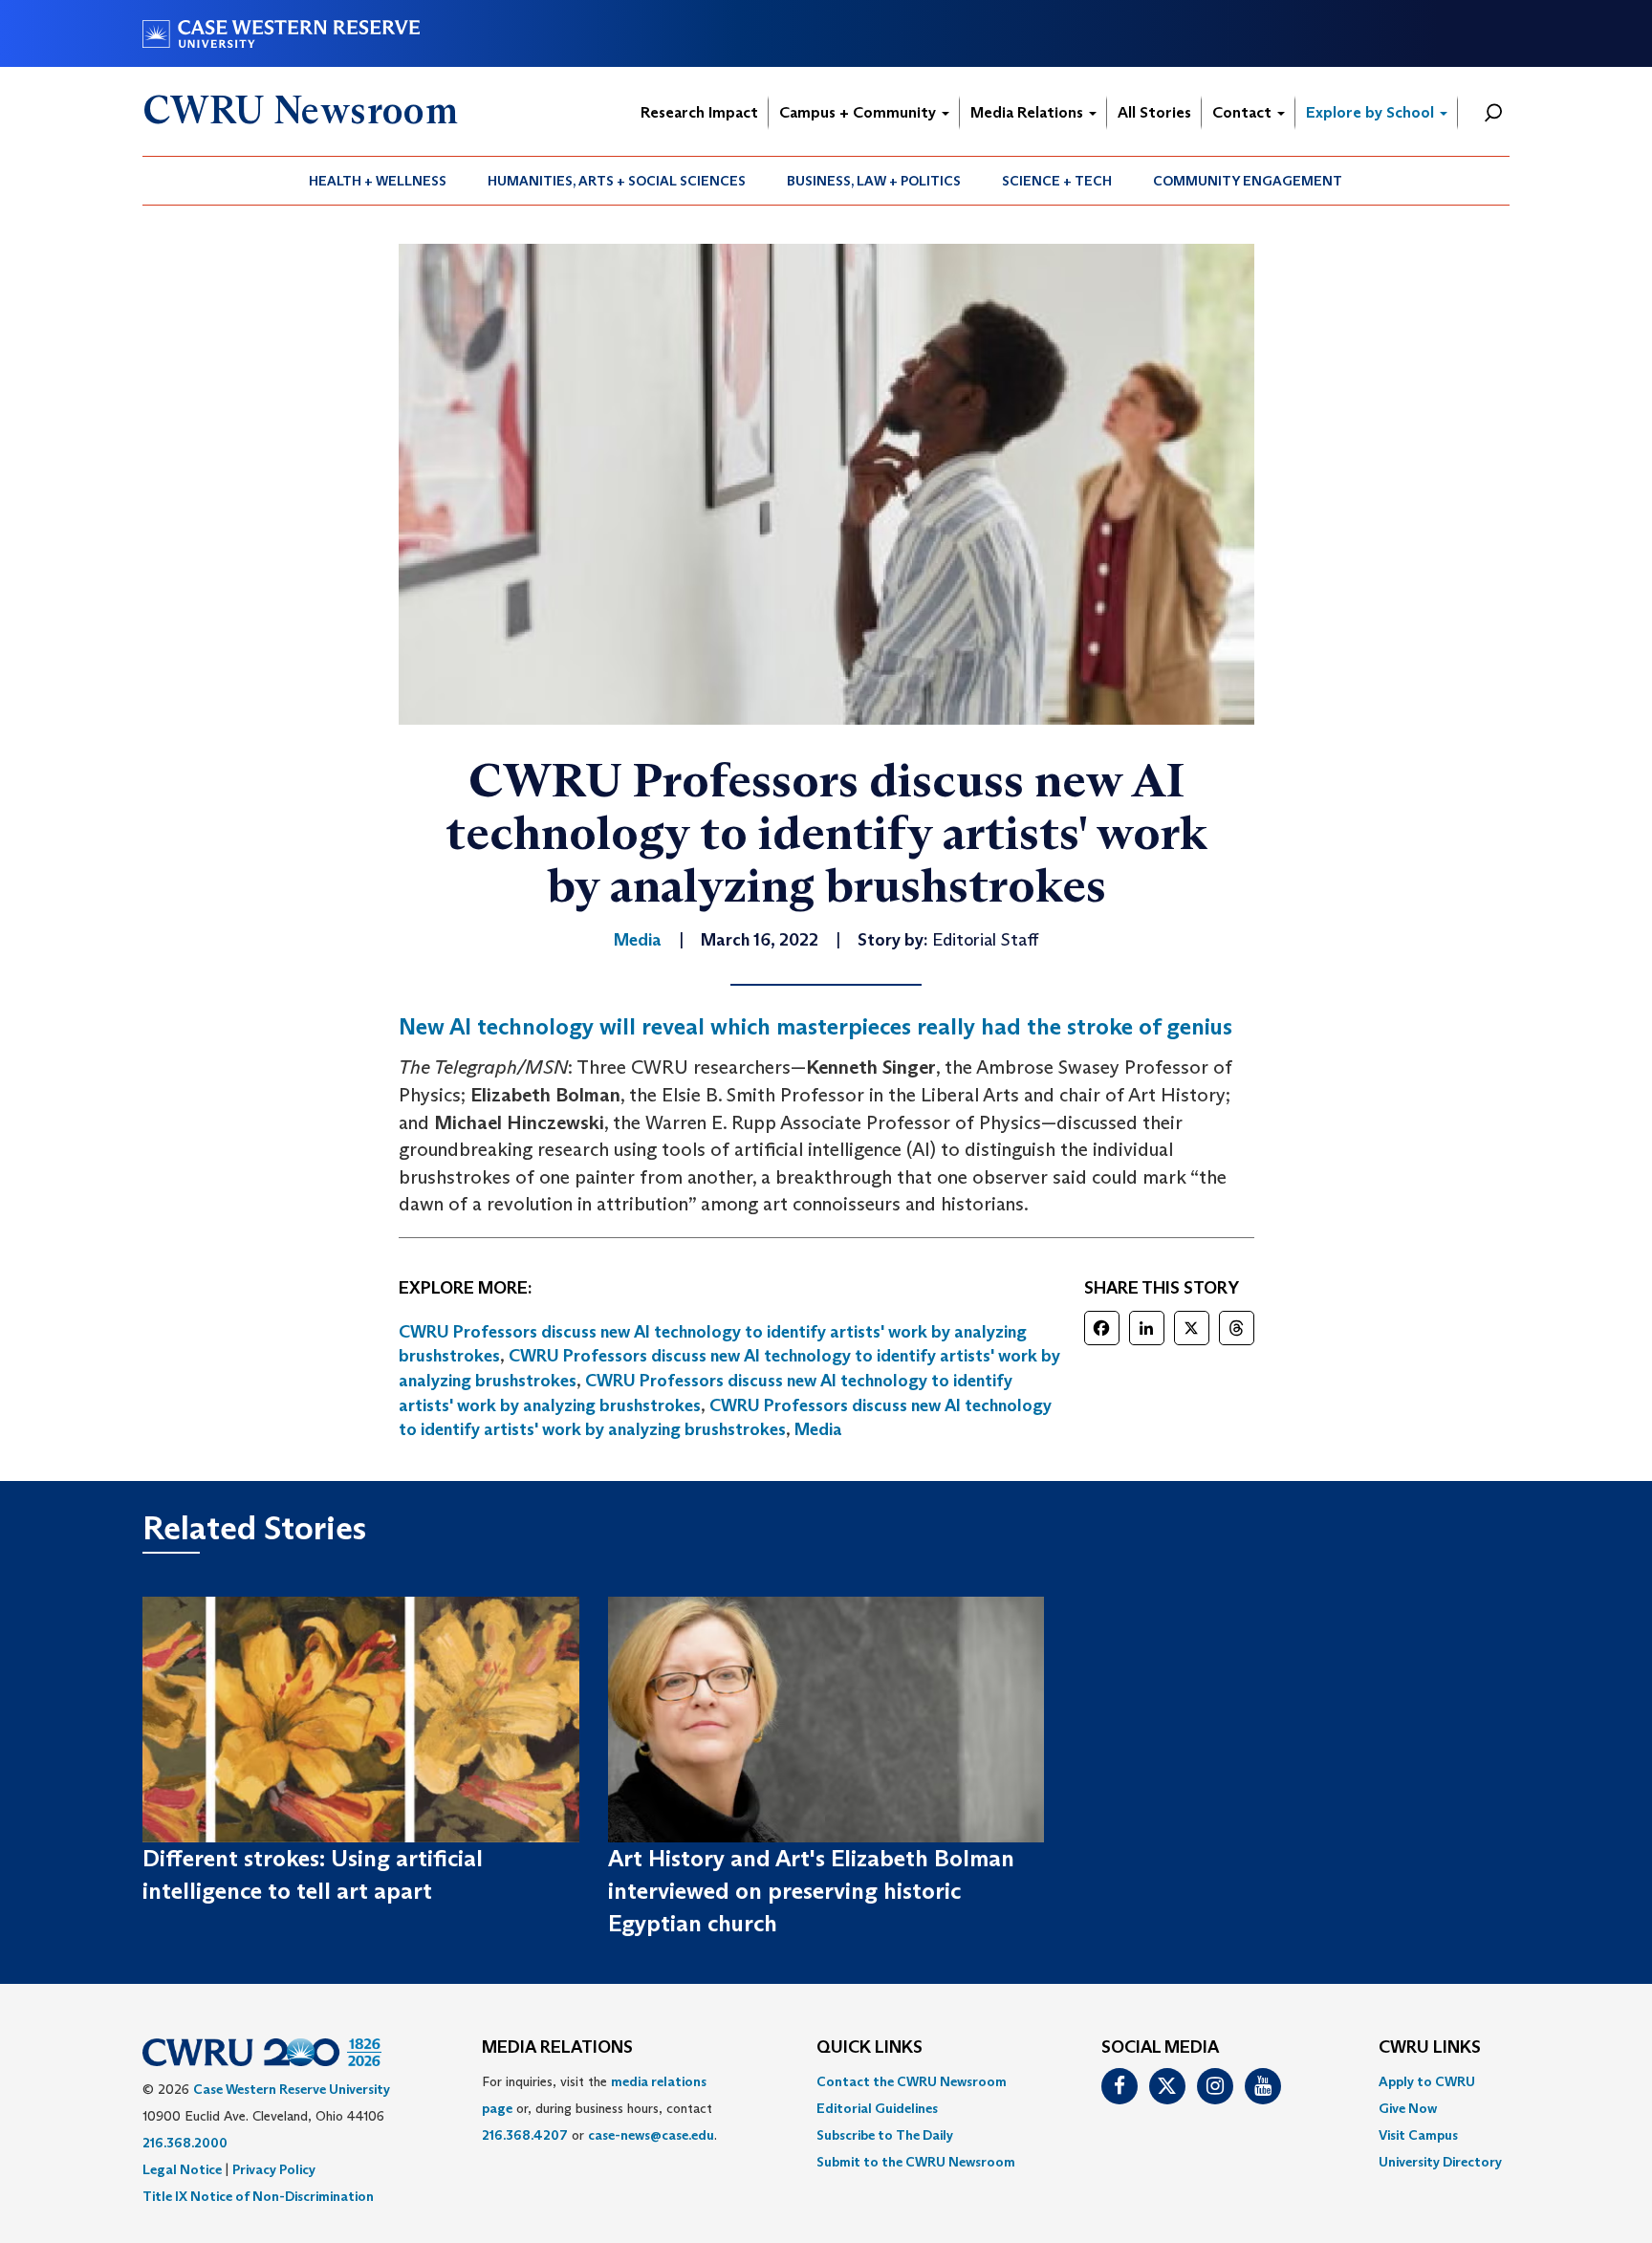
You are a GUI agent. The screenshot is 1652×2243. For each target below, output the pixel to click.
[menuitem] (378, 181)
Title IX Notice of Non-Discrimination (258, 2196)
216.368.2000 (185, 2143)
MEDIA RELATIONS (557, 2048)
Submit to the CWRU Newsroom (916, 2162)
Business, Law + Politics (874, 181)
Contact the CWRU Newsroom (912, 2081)
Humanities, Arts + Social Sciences (617, 181)
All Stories (1154, 112)
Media (818, 1429)
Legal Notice (182, 2169)
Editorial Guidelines (877, 2108)
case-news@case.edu (651, 2135)
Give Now (1408, 2108)
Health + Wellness (378, 181)
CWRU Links (1430, 2048)
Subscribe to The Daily (885, 2135)
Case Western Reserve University (292, 2089)
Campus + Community (859, 112)
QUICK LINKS (869, 2048)
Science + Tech (1057, 181)
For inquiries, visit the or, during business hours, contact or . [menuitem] (599, 2108)
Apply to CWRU (1427, 2081)
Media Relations (1029, 112)
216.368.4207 (525, 2135)
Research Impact (699, 112)
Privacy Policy (274, 2169)
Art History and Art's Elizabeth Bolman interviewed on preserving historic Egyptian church (811, 1891)
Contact (1244, 112)
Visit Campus (1418, 2135)
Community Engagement (1248, 181)
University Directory (1440, 2162)
